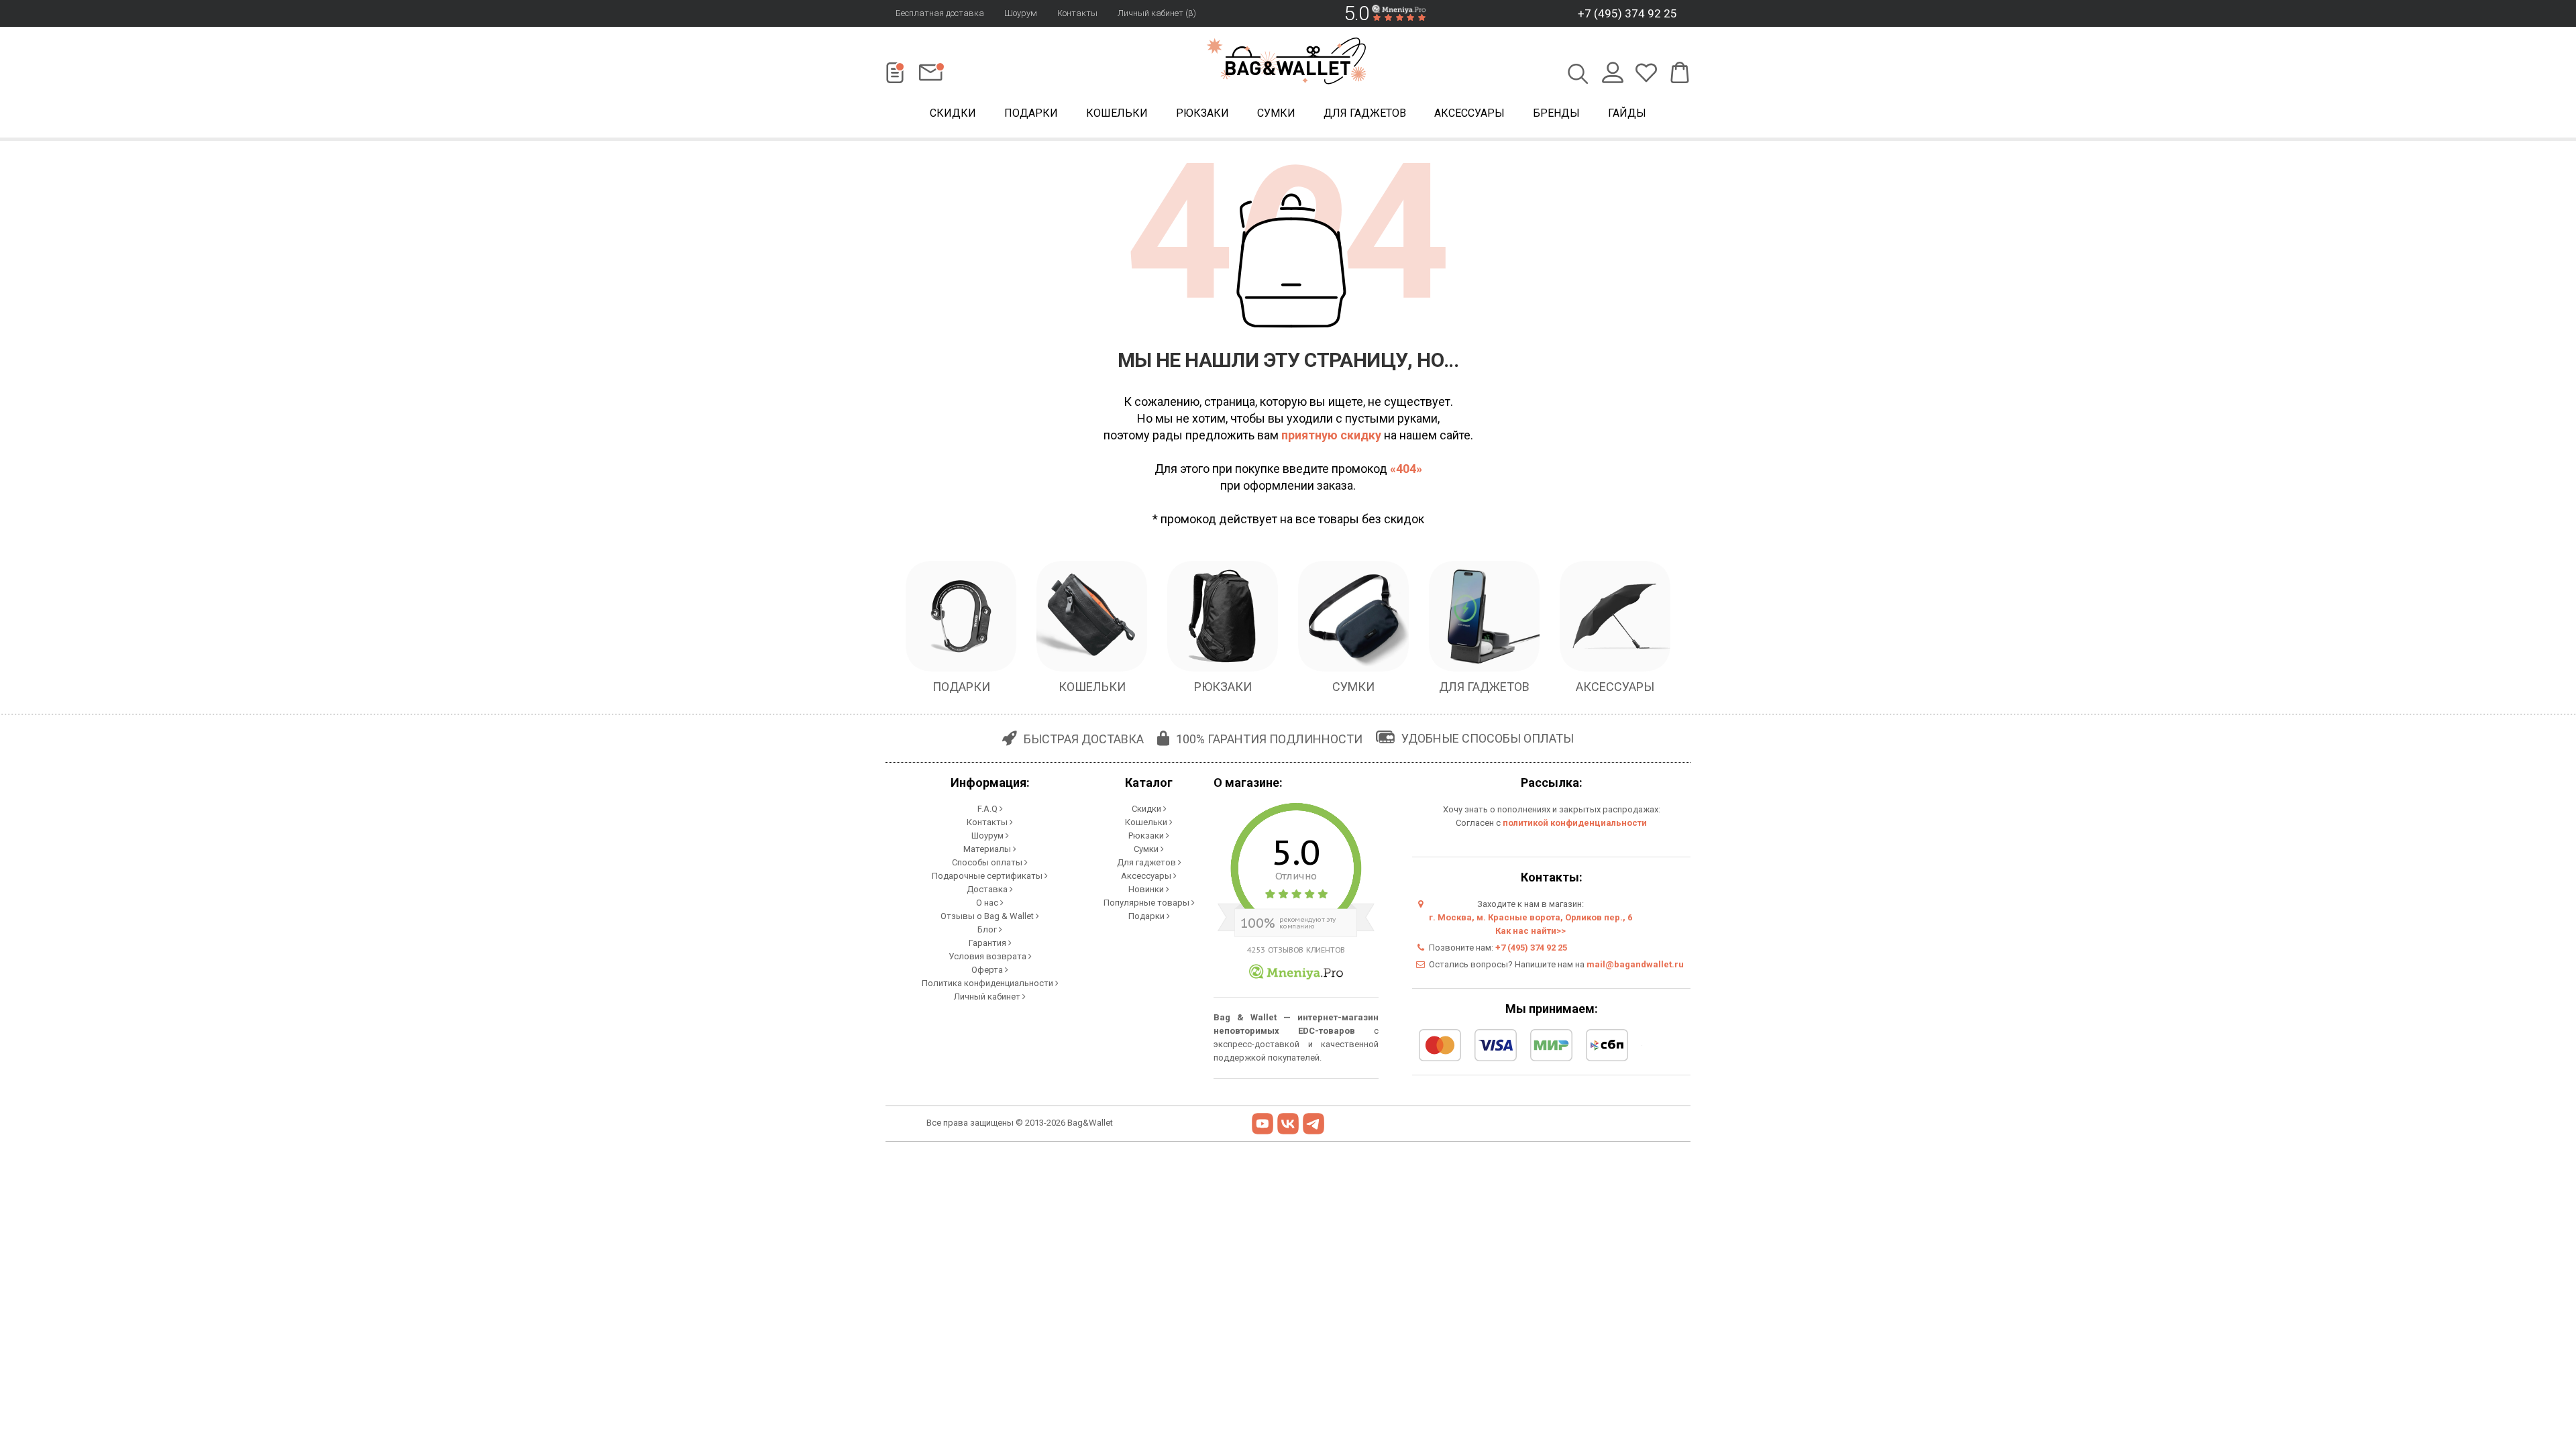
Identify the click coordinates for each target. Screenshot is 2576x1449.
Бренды (1556, 113)
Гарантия (988, 943)
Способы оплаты (988, 862)
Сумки (1276, 113)
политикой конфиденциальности (1575, 823)
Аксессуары (1469, 113)
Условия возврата (988, 956)
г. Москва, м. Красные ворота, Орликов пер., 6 (1531, 917)
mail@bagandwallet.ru (1635, 964)
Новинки (1147, 889)
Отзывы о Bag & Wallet (988, 916)
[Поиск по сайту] (1578, 75)
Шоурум (1021, 13)
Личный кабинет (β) (1157, 13)
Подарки (1031, 113)
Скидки (953, 113)
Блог (988, 929)
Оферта (988, 970)
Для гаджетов (1365, 113)
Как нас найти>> (1531, 931)
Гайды (1627, 113)
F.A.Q (988, 809)
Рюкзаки (1202, 113)
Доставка (988, 889)
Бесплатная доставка (940, 13)
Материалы (988, 849)
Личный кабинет (988, 997)
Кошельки (1117, 113)
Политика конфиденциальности (988, 983)
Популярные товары (1147, 903)
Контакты (1077, 13)
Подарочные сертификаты (988, 876)
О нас (988, 903)
